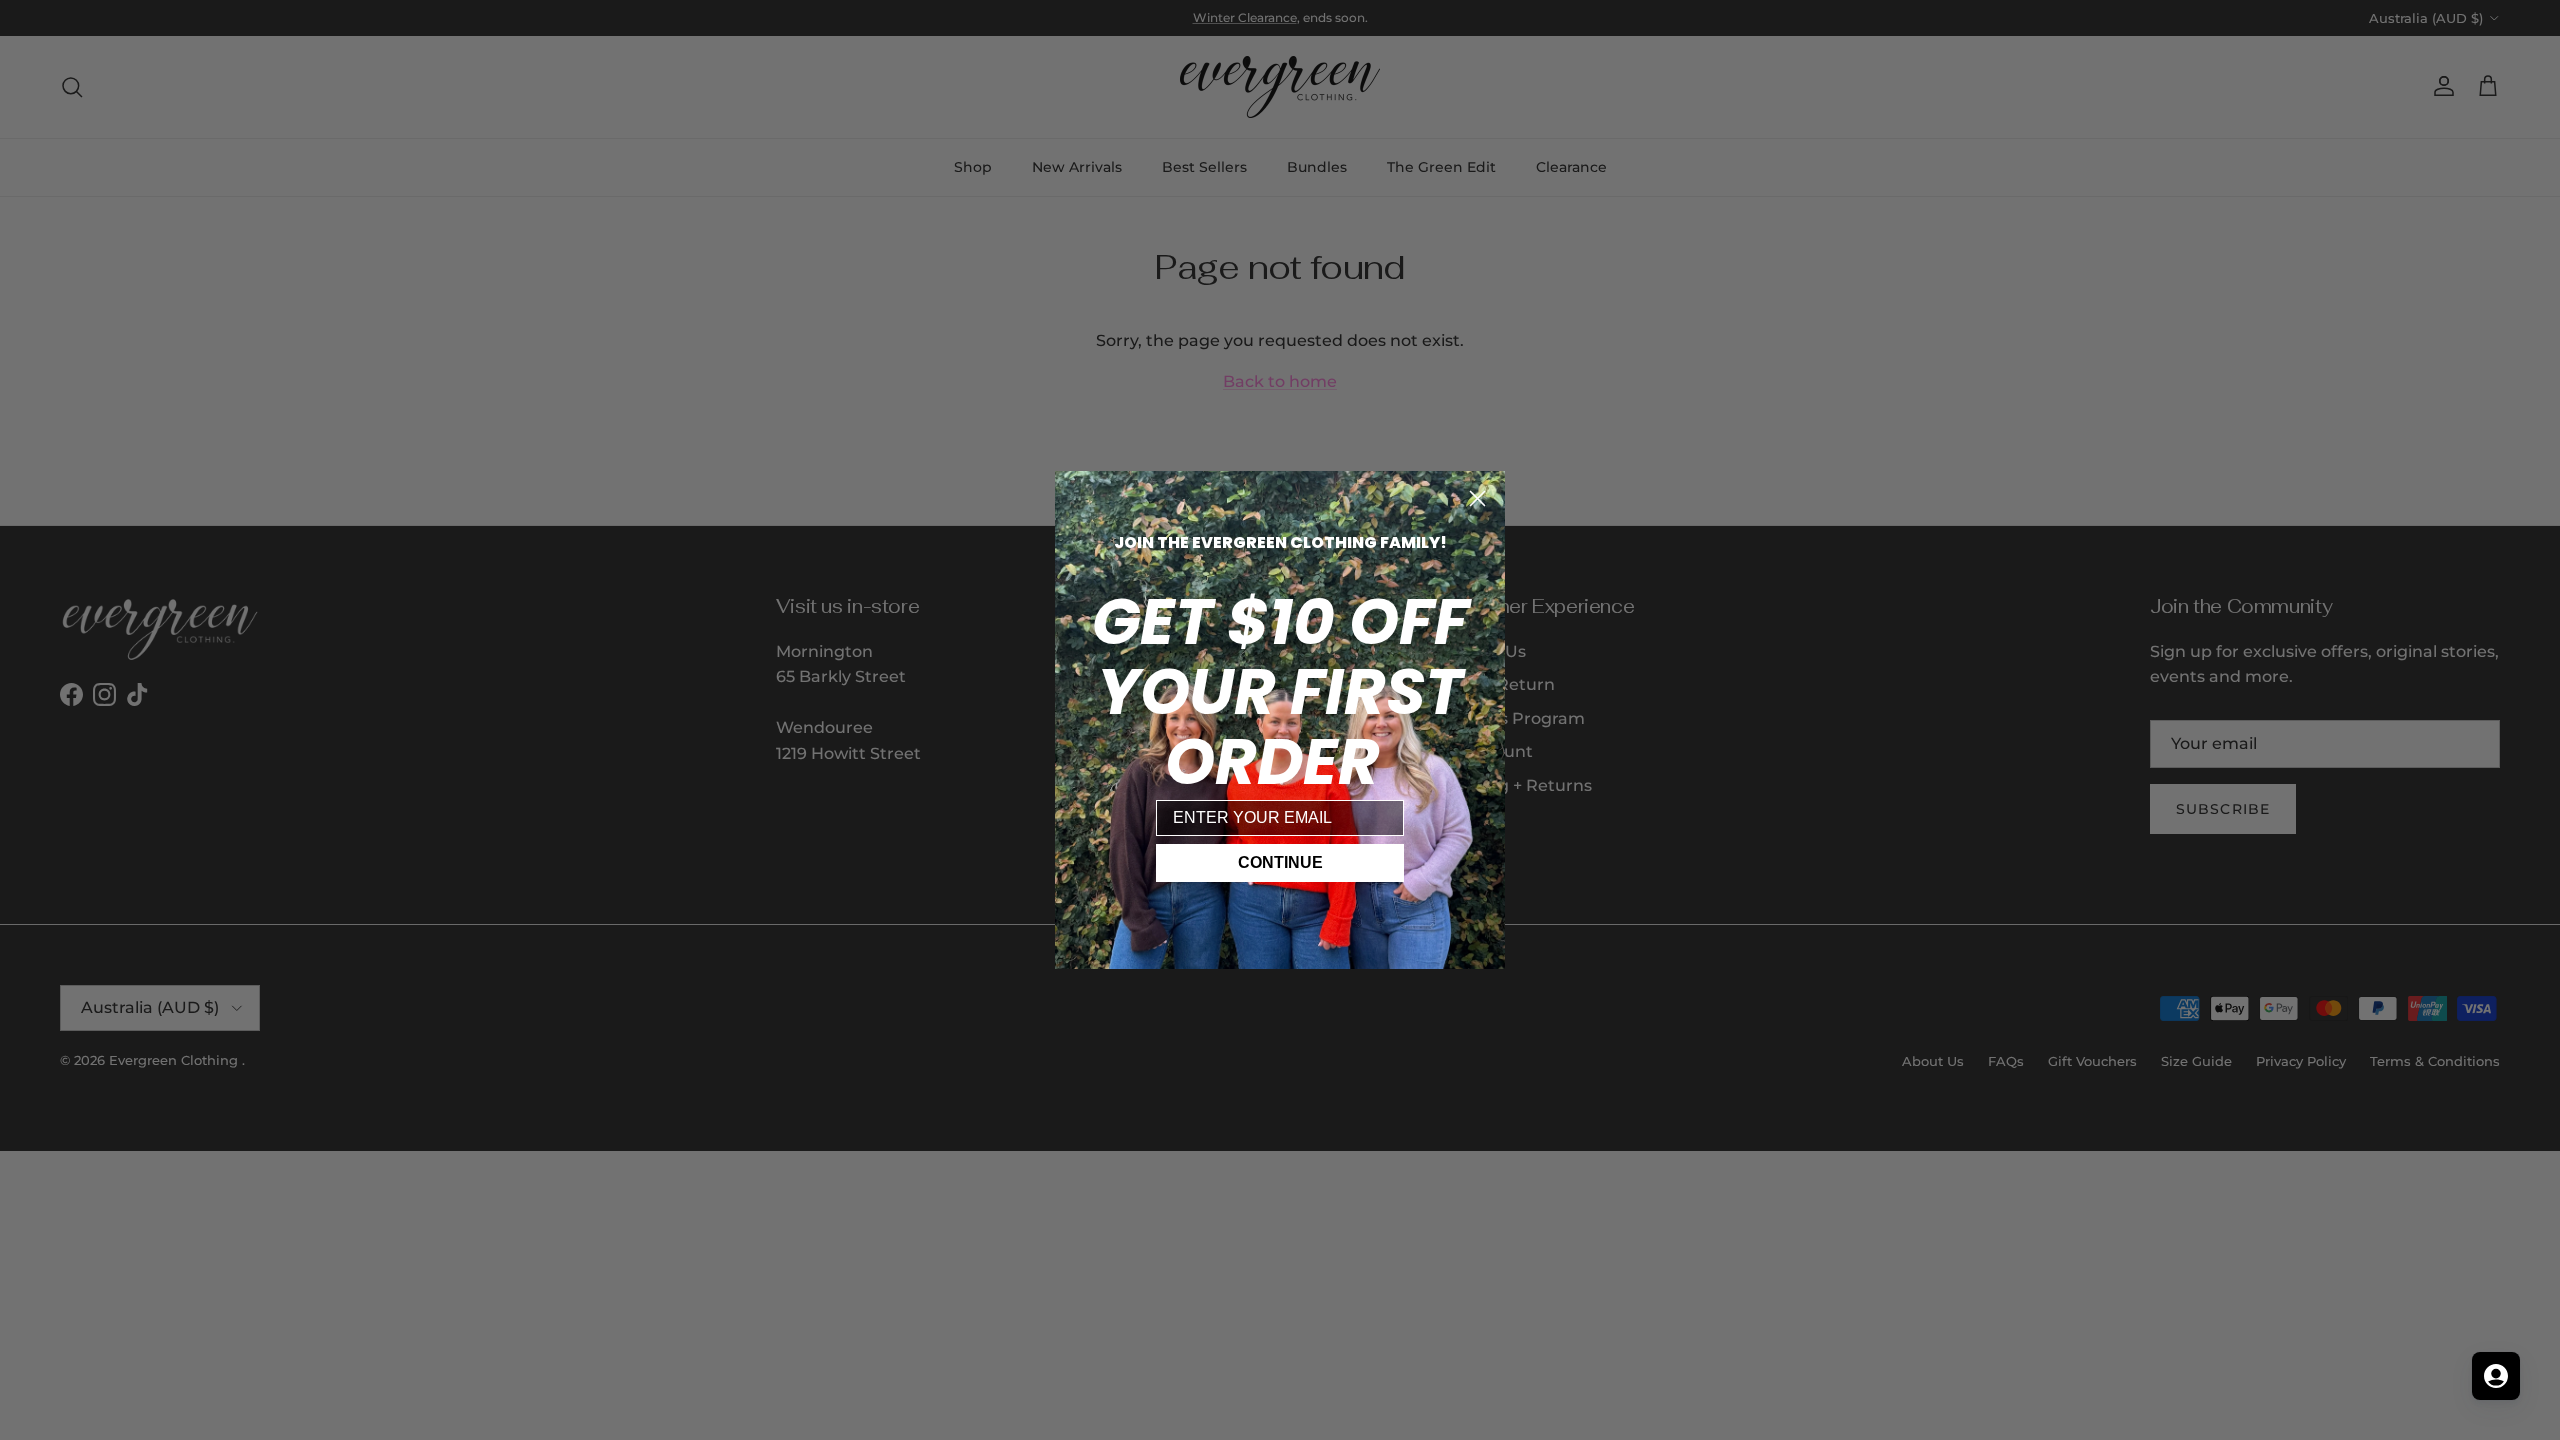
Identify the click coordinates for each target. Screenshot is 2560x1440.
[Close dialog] (1477, 498)
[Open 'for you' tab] (2496, 1376)
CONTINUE (1280, 862)
